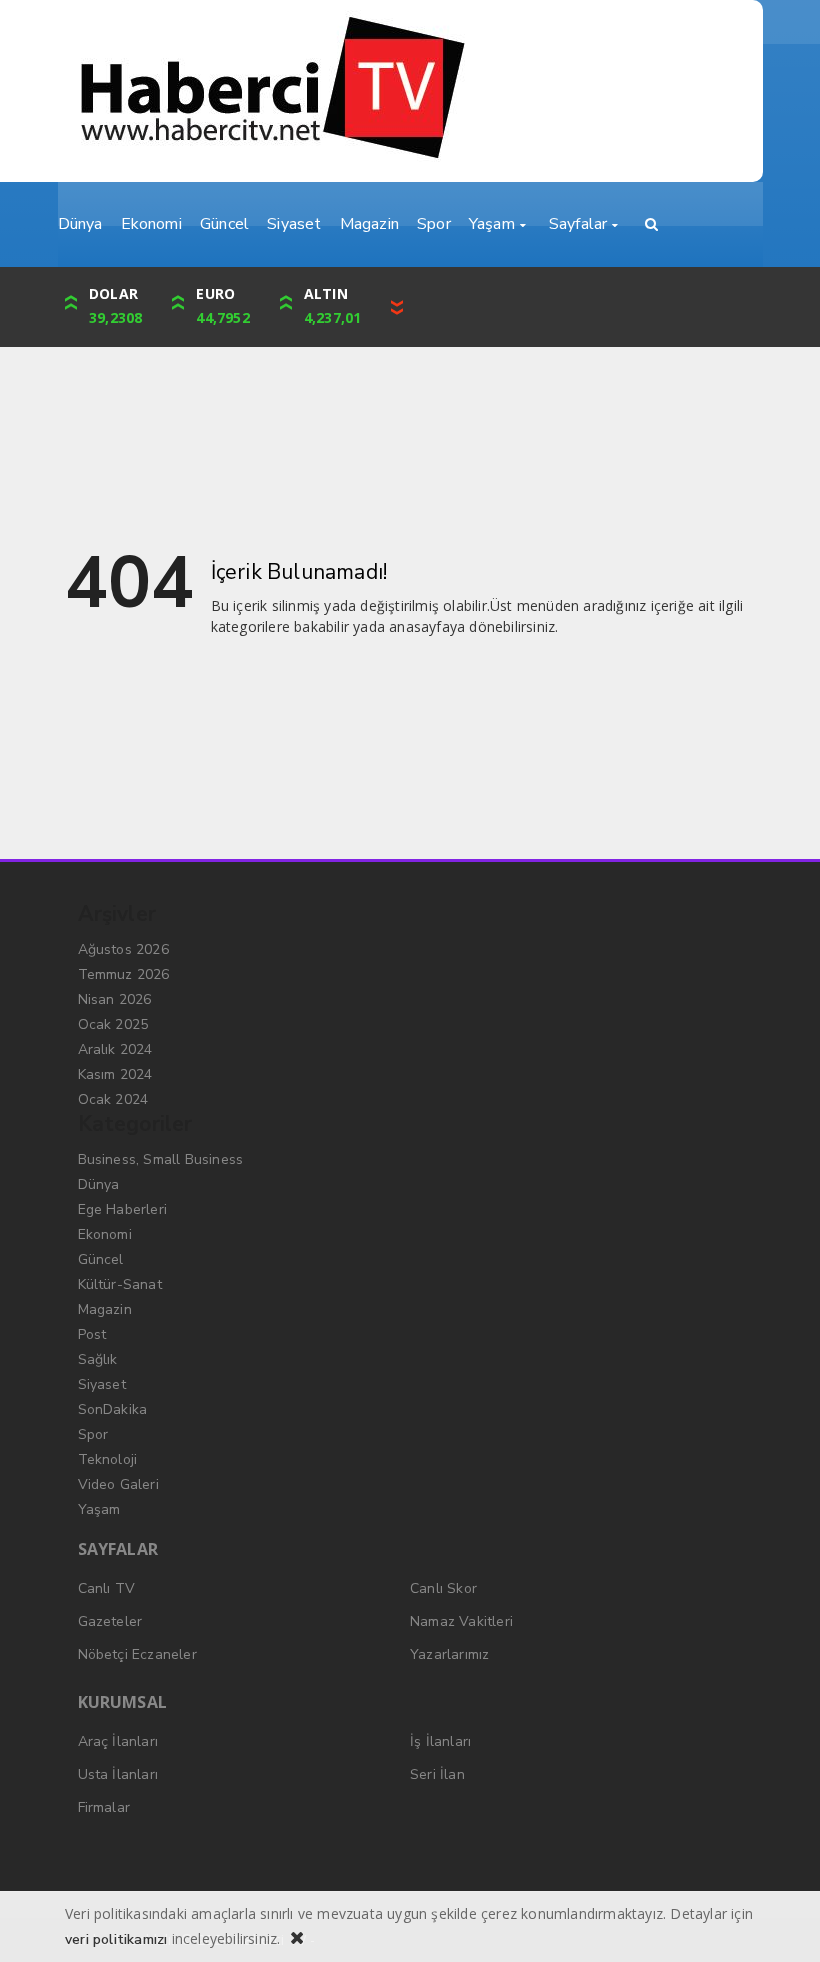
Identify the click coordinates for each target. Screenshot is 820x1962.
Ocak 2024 (113, 1099)
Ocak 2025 (113, 1024)
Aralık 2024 (115, 1049)
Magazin (105, 1309)
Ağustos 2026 (123, 949)
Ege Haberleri (123, 1209)
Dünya (99, 1184)
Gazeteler (110, 1621)
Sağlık (98, 1359)
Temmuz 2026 (124, 974)
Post (92, 1334)
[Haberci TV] (410, 91)
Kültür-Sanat (120, 1284)
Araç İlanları (118, 1741)
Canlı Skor (443, 1588)
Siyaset (102, 1384)
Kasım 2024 (115, 1074)
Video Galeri (118, 1484)
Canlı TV (107, 1588)
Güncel (101, 1259)
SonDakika (113, 1409)
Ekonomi (105, 1234)
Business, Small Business (161, 1159)
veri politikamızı (116, 1939)
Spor (93, 1434)
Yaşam (99, 1509)
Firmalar (104, 1807)
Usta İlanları (118, 1774)
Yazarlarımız (449, 1654)
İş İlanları (440, 1741)
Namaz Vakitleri (461, 1621)
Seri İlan (437, 1774)
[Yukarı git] (780, 1922)
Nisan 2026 (115, 999)
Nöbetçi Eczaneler (137, 1654)
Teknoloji (108, 1459)
